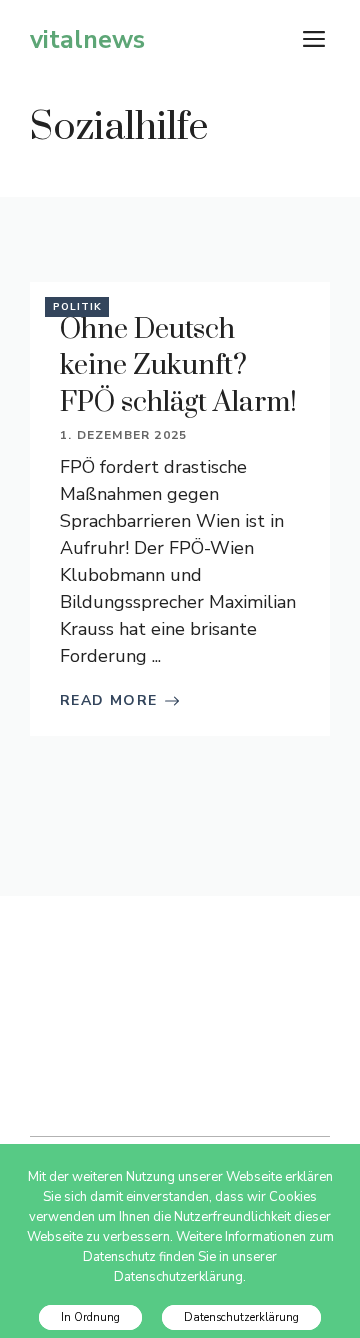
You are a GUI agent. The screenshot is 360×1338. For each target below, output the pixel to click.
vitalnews (87, 40)
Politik (77, 307)
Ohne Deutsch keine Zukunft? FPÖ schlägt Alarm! (178, 366)
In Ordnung (90, 1317)
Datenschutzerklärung (241, 1317)
